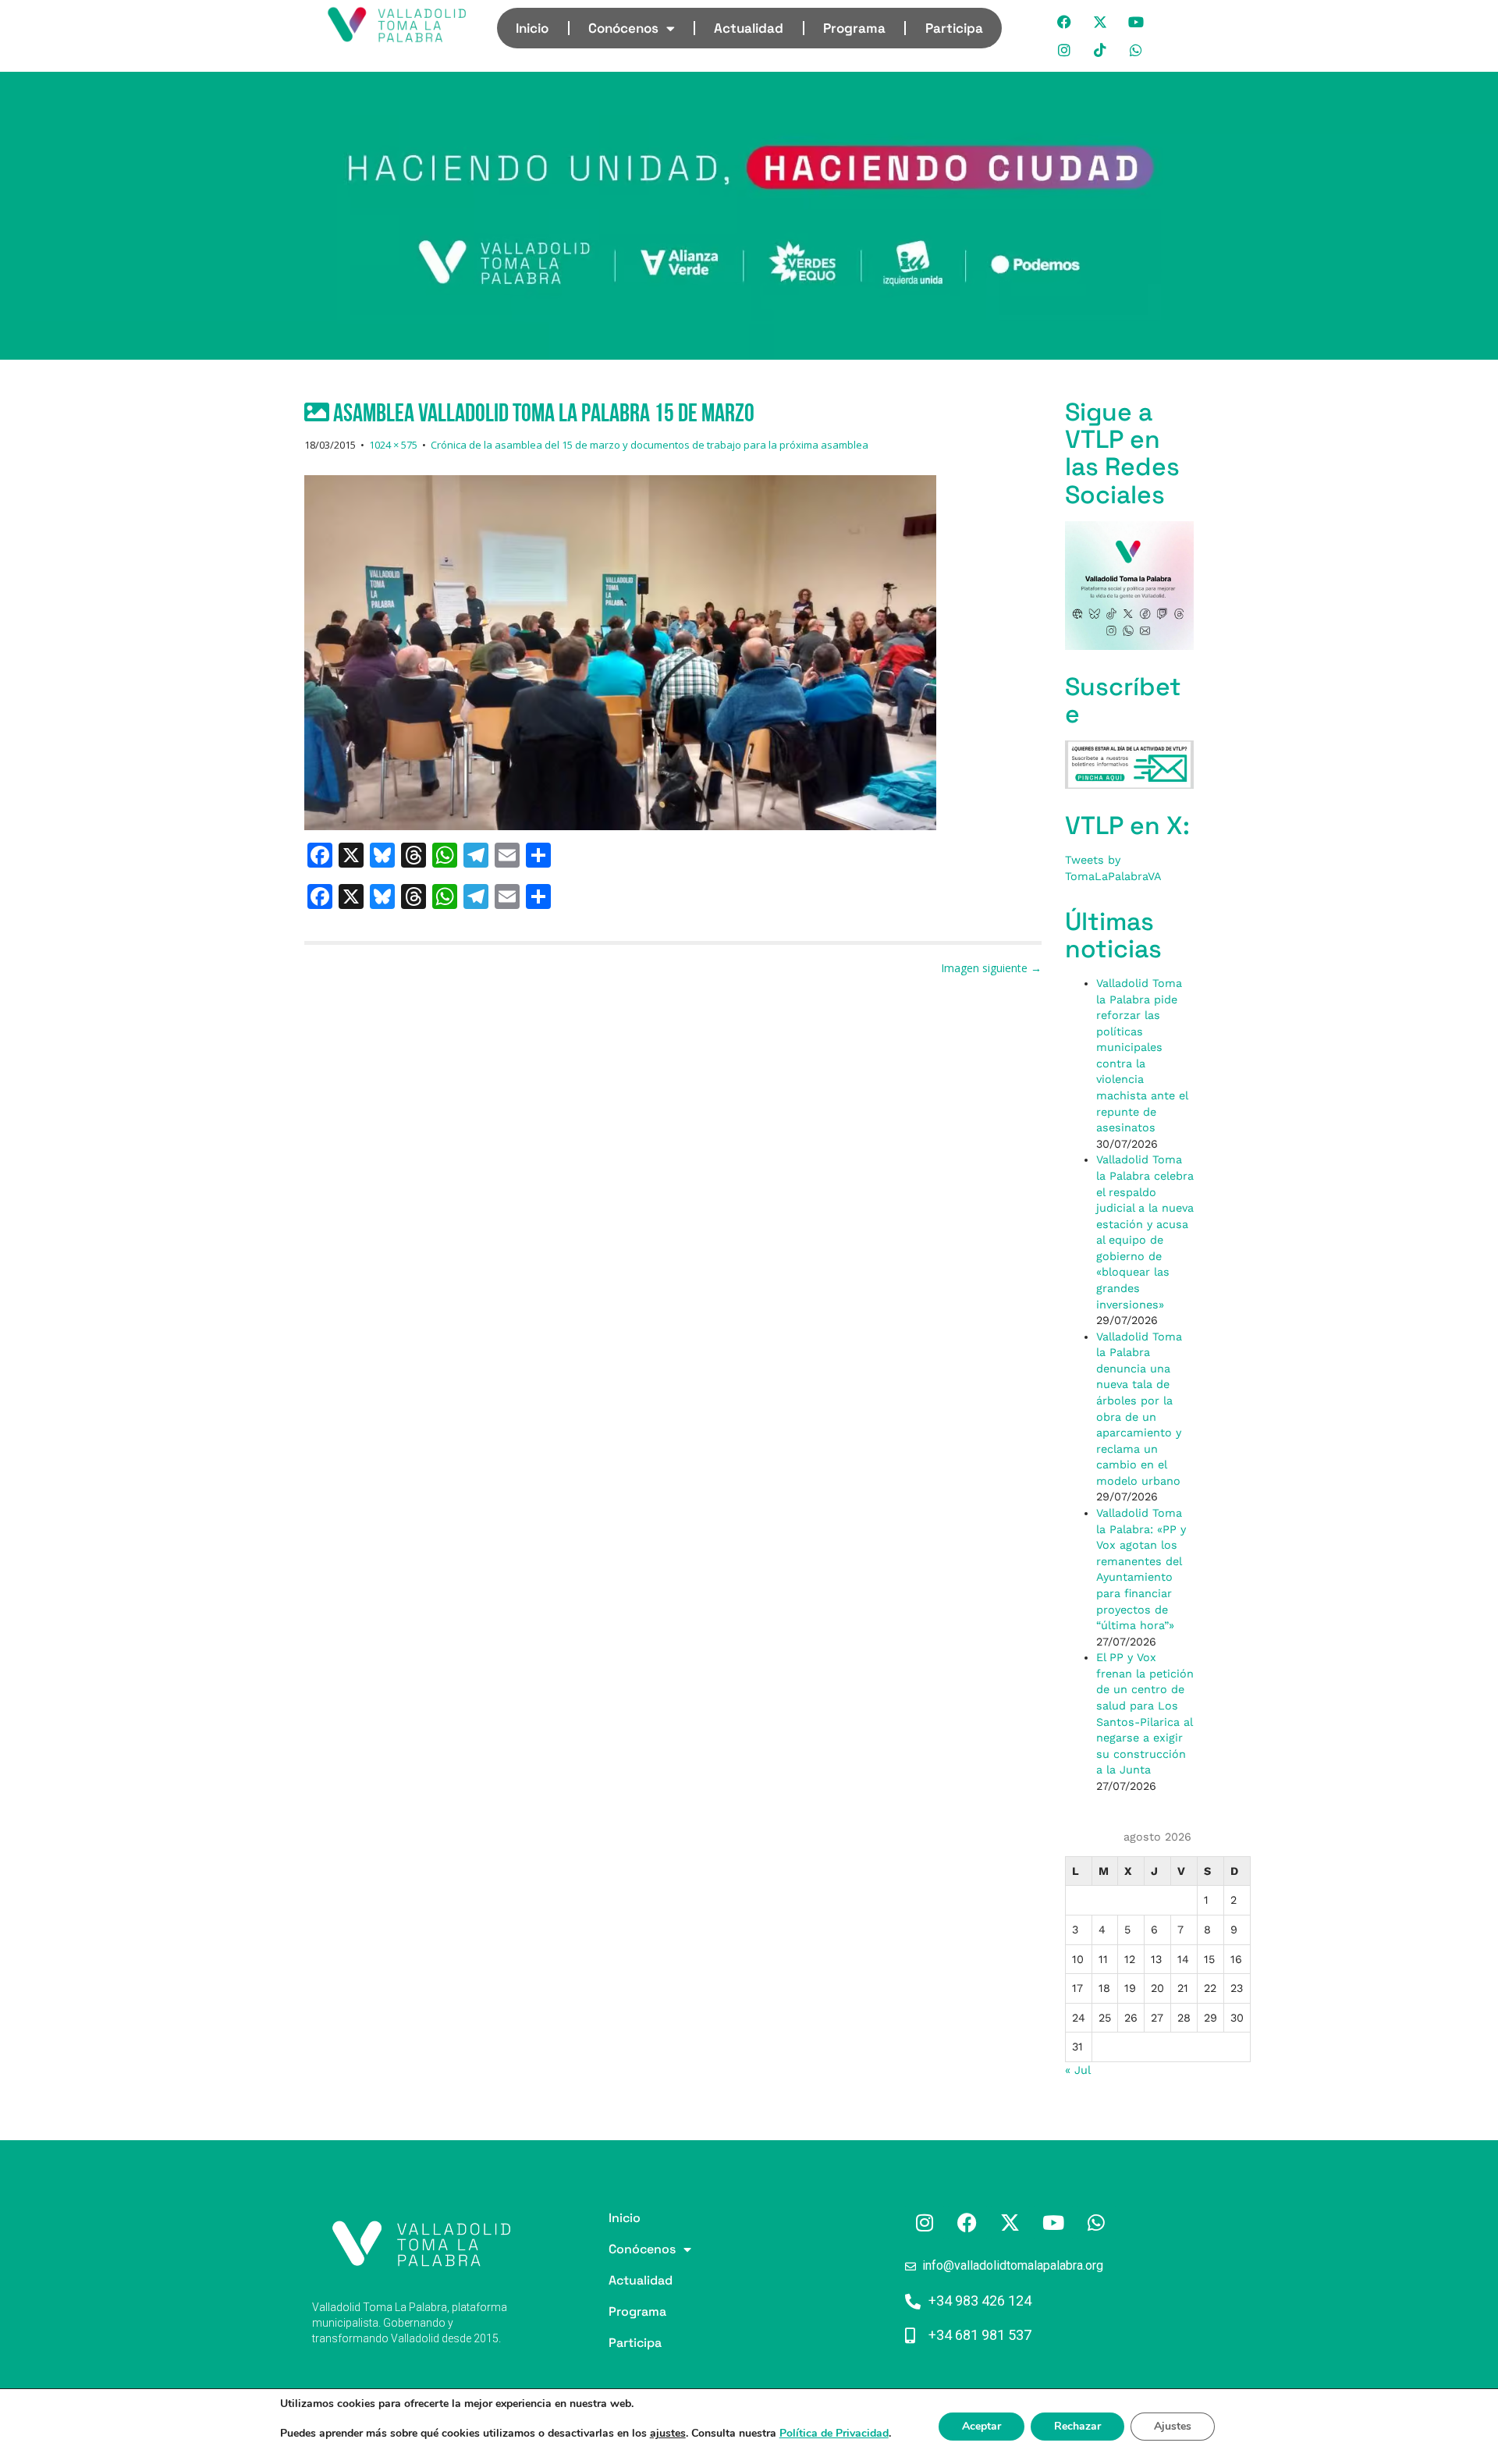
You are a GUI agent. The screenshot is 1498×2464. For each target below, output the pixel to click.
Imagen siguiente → (991, 968)
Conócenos (623, 28)
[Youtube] (1137, 22)
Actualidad (749, 28)
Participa (954, 28)
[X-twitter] (1101, 22)
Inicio (532, 28)
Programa (854, 28)
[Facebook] (1065, 22)
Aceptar (982, 2426)
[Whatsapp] (1137, 50)
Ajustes (1173, 2426)
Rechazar (1077, 2426)
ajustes (668, 2434)
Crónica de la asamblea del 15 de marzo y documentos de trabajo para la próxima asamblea (650, 445)
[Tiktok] (1101, 50)
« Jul (1077, 2070)
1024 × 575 (393, 445)
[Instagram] (1065, 50)
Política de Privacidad (834, 2433)
